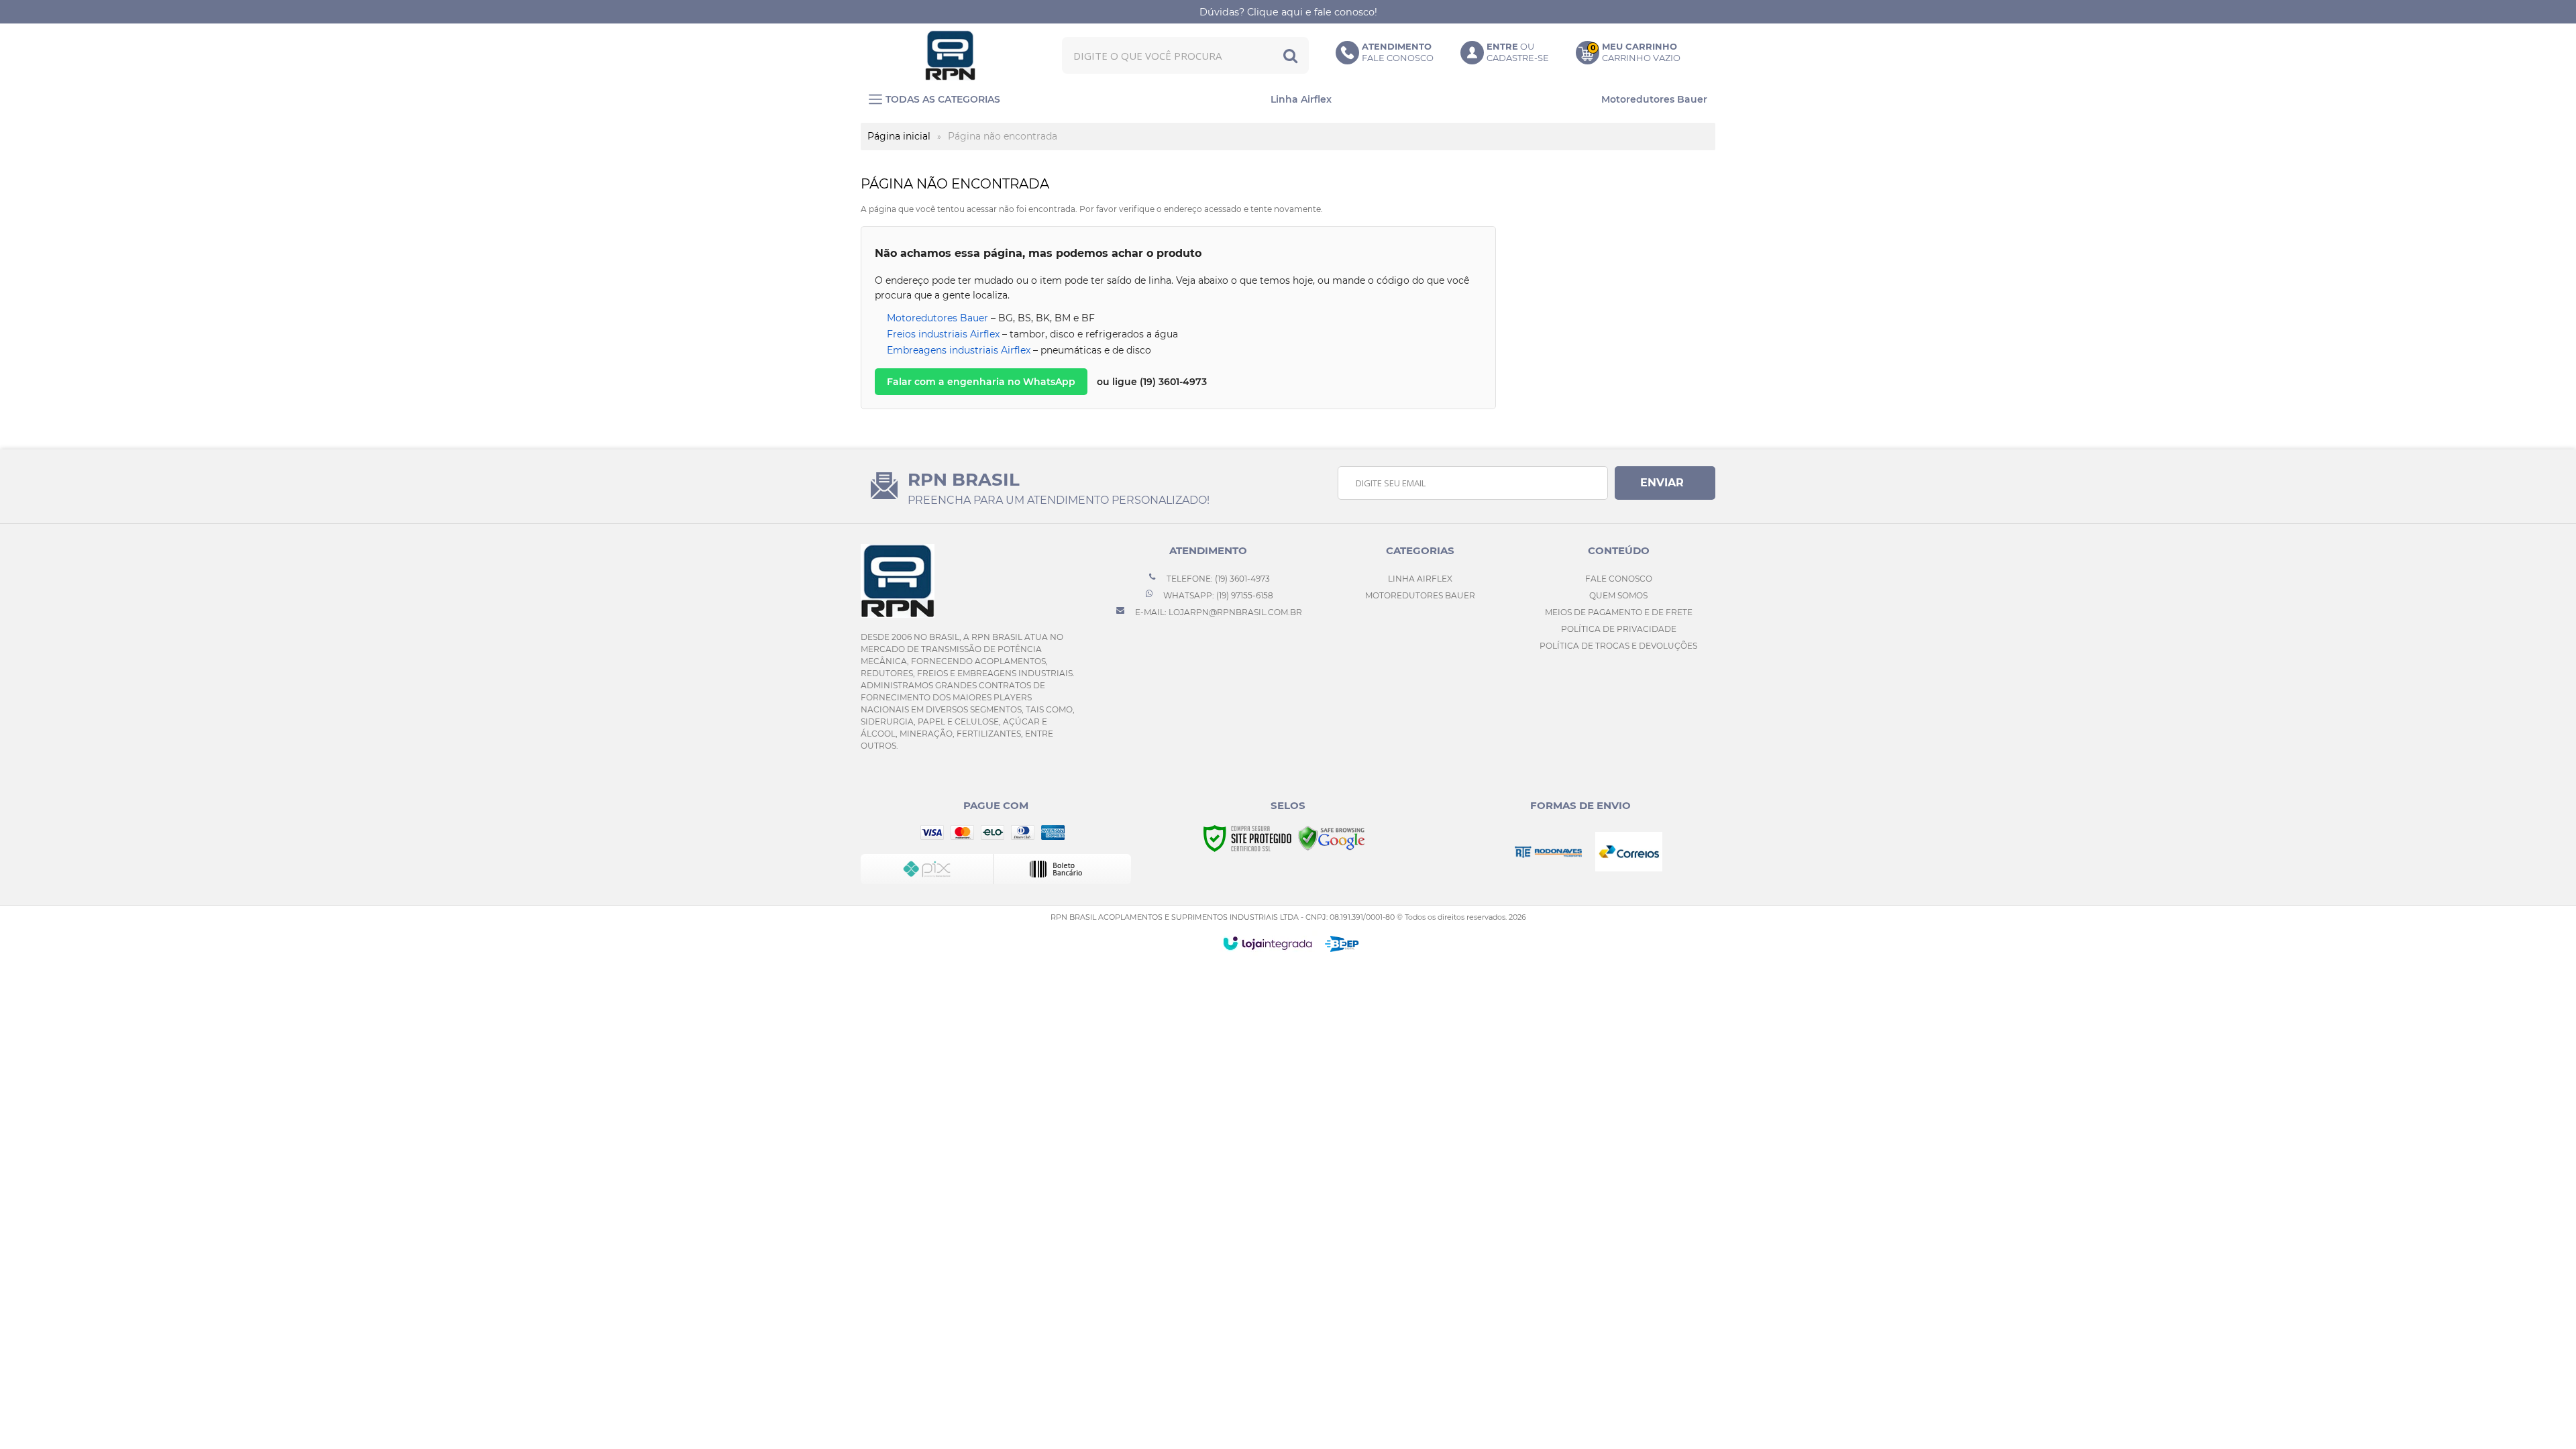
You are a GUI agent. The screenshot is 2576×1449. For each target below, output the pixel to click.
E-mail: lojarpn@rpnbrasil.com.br (1218, 612)
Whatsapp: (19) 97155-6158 (1217, 595)
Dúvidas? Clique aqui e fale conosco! (1288, 12)
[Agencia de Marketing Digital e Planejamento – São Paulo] (1342, 944)
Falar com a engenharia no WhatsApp (981, 382)
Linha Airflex (1420, 579)
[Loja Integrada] (1268, 943)
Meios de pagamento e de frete (1619, 612)
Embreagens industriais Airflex (959, 350)
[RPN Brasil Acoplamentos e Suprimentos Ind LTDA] (951, 55)
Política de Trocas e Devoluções (1618, 646)
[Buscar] (1290, 55)
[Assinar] (1665, 483)
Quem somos (1618, 595)
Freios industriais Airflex (943, 334)
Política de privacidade (1619, 629)
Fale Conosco (1619, 579)
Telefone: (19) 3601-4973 (1217, 579)
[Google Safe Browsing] (1332, 838)
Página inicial (899, 136)
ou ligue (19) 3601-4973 (1152, 382)
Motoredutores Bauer (937, 318)
